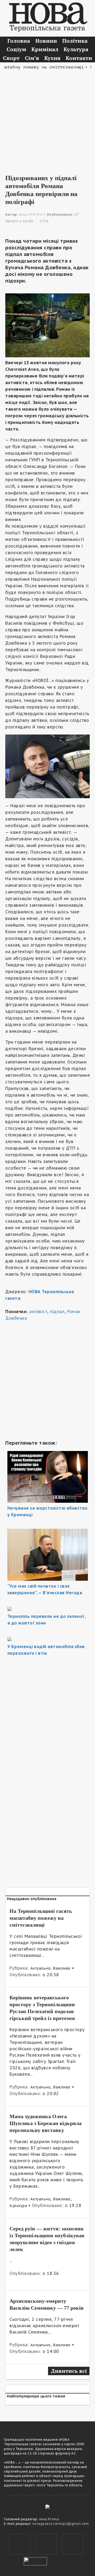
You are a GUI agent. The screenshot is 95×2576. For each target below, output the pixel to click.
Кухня (52, 58)
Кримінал (45, 49)
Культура (76, 49)
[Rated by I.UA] (35, 2561)
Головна (19, 41)
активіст (38, 1311)
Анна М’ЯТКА (31, 214)
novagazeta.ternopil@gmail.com (61, 2524)
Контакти (79, 58)
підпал (57, 1311)
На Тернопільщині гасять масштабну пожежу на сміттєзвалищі (41, 1918)
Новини (46, 41)
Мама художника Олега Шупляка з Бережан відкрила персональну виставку (46, 2123)
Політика (75, 41)
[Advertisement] (47, 118)
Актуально (41, 1968)
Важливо (62, 1968)
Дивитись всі (69, 2371)
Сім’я (32, 58)
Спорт (11, 58)
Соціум (16, 49)
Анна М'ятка (49, 2519)
